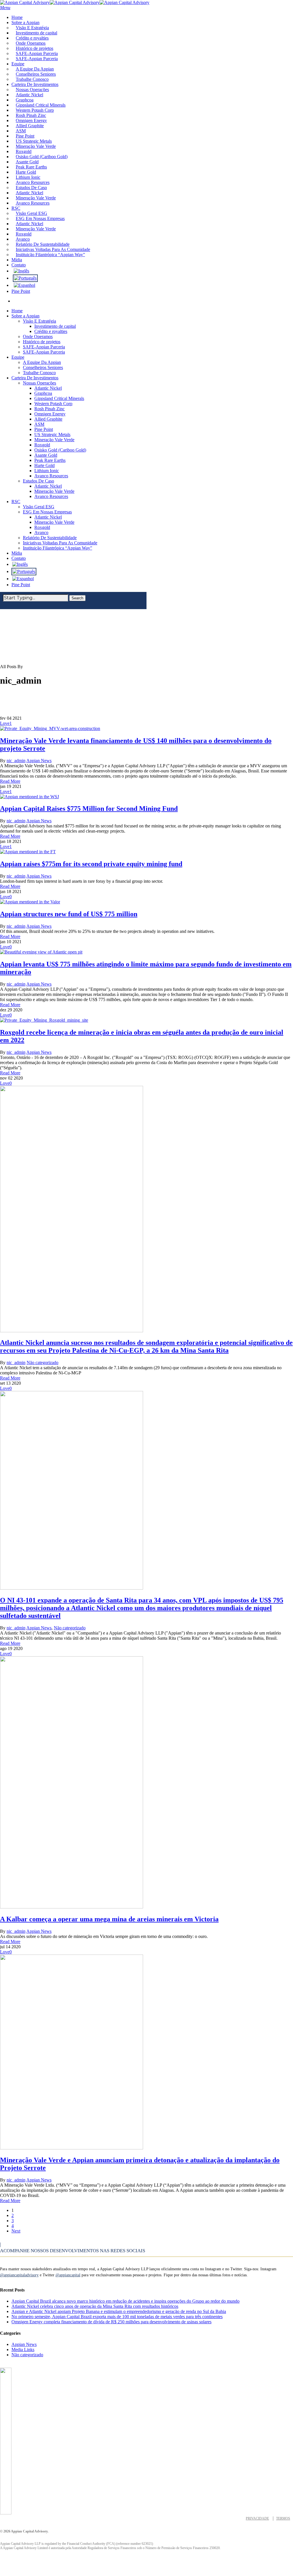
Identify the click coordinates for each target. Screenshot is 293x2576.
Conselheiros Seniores (43, 367)
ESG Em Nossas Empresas (47, 512)
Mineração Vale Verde (54, 440)
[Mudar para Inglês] (21, 271)
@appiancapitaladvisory (19, 2275)
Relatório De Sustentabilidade (50, 538)
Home (17, 311)
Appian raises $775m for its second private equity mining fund (91, 864)
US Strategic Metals (52, 434)
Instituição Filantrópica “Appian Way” (58, 548)
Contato (19, 558)
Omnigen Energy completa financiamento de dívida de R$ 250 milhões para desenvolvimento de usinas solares (111, 2322)
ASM (39, 424)
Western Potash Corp (53, 404)
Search (77, 598)
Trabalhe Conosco (39, 373)
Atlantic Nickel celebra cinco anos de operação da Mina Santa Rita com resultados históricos (95, 2306)
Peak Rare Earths (50, 460)
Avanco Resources (51, 476)
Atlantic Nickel (48, 388)
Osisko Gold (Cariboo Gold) (60, 450)
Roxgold (42, 445)
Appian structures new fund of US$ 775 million (69, 914)
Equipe (18, 357)
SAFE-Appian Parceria (44, 347)
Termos (283, 2518)
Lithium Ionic (47, 471)
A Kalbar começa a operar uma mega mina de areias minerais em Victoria (109, 1919)
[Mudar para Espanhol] (24, 285)
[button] (5, 8)
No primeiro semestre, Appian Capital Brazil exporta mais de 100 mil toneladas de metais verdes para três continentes (117, 2317)
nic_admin (16, 761)
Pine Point (44, 429)
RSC (16, 502)
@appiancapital (68, 2275)
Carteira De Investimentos (35, 378)
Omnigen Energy (50, 414)
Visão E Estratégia (39, 321)
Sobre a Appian (25, 316)
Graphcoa (43, 393)
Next (16, 2231)
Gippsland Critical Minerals (59, 398)
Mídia (17, 553)
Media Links (23, 2350)
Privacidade (257, 2518)
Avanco (41, 532)
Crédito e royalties (51, 331)
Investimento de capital (55, 326)
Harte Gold (44, 465)
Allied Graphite (48, 419)
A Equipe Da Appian (42, 362)
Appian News (39, 761)
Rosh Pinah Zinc (50, 409)
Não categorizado (42, 1362)
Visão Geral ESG (39, 507)
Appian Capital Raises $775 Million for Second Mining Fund (89, 809)
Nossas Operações (39, 383)
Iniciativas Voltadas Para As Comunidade (60, 543)
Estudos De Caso (38, 481)
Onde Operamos (38, 337)
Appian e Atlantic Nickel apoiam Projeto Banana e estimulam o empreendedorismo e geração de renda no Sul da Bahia (119, 2311)
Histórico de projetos (42, 342)
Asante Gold (46, 455)
